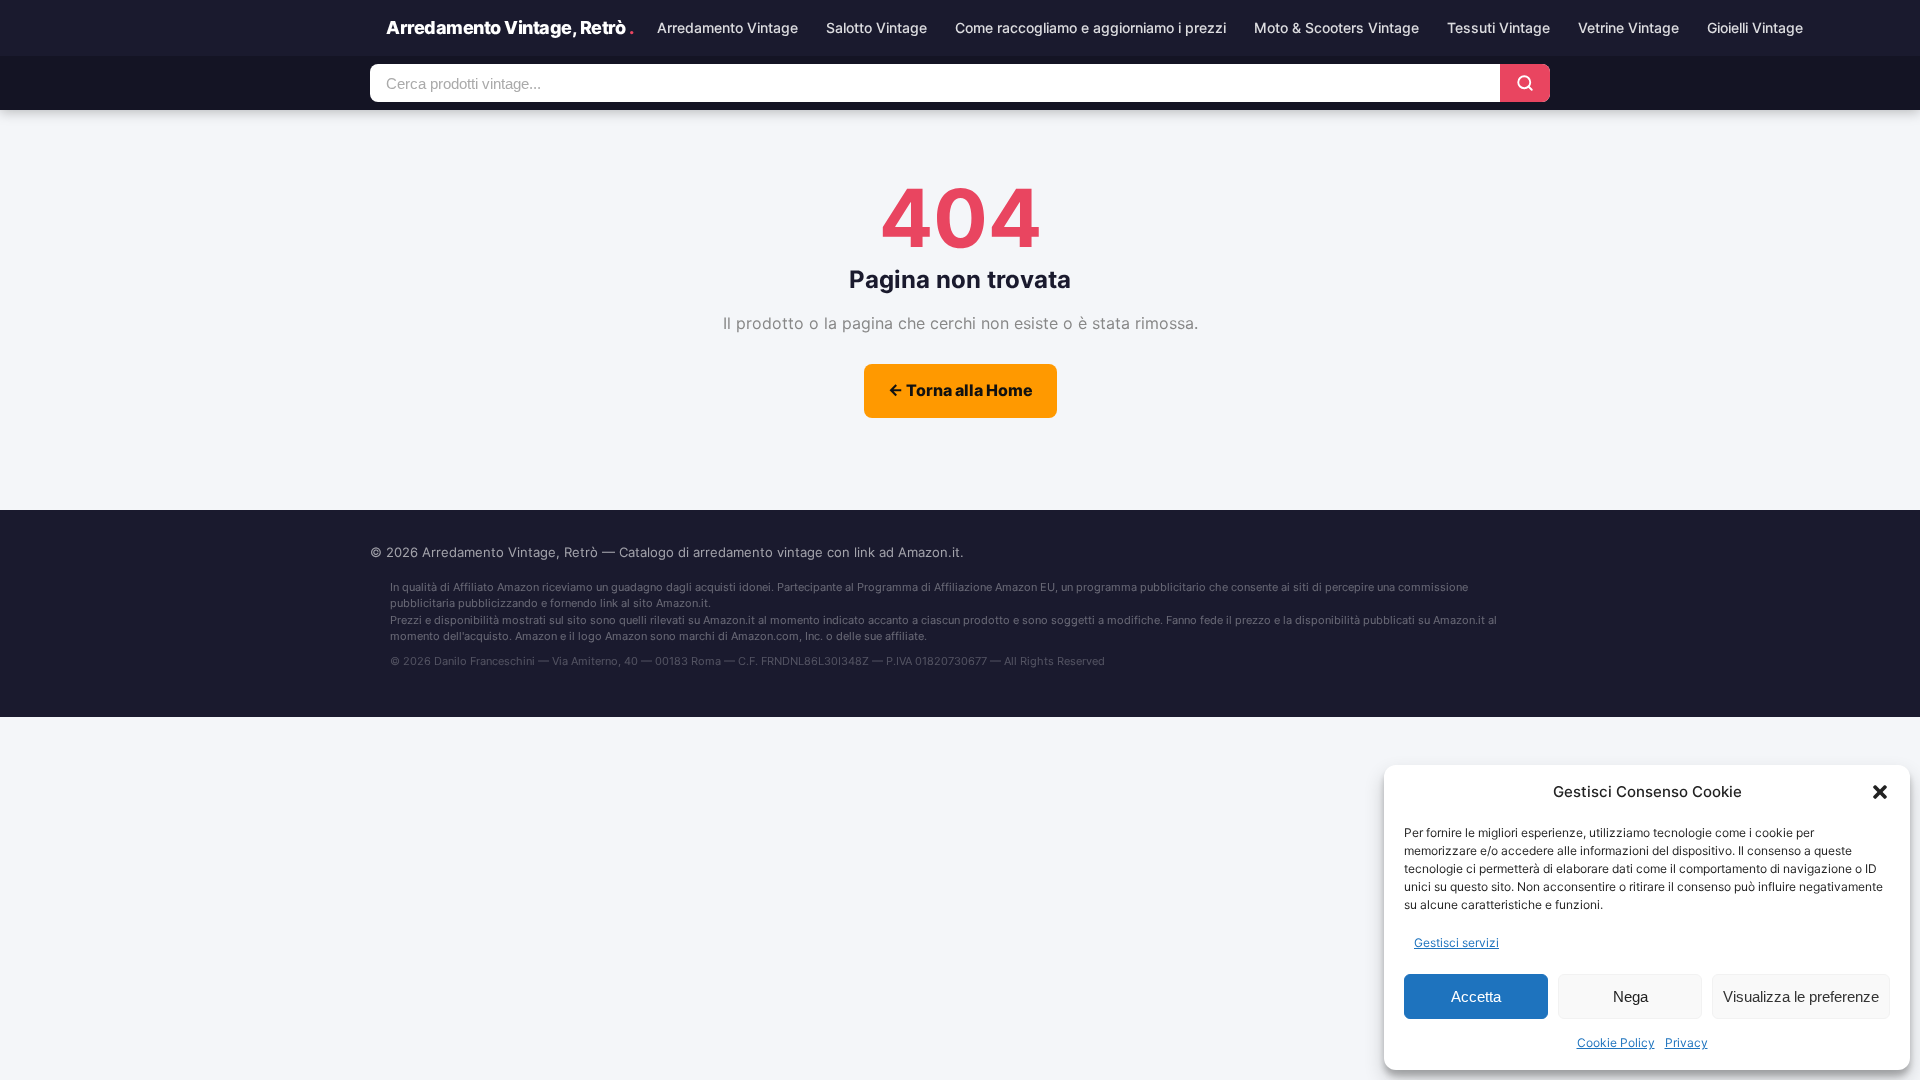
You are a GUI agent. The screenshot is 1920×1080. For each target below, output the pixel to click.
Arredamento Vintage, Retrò (509, 27)
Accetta (1476, 996)
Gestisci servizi (1456, 942)
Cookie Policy (1616, 1042)
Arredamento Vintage (727, 27)
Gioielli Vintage (1755, 27)
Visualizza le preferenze (1801, 996)
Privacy (1686, 1042)
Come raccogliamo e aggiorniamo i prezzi (1090, 27)
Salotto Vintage (876, 27)
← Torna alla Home (960, 390)
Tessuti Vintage (1498, 27)
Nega (1630, 996)
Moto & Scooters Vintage (1336, 27)
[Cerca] (1525, 83)
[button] (1880, 792)
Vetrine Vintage (1628, 27)
